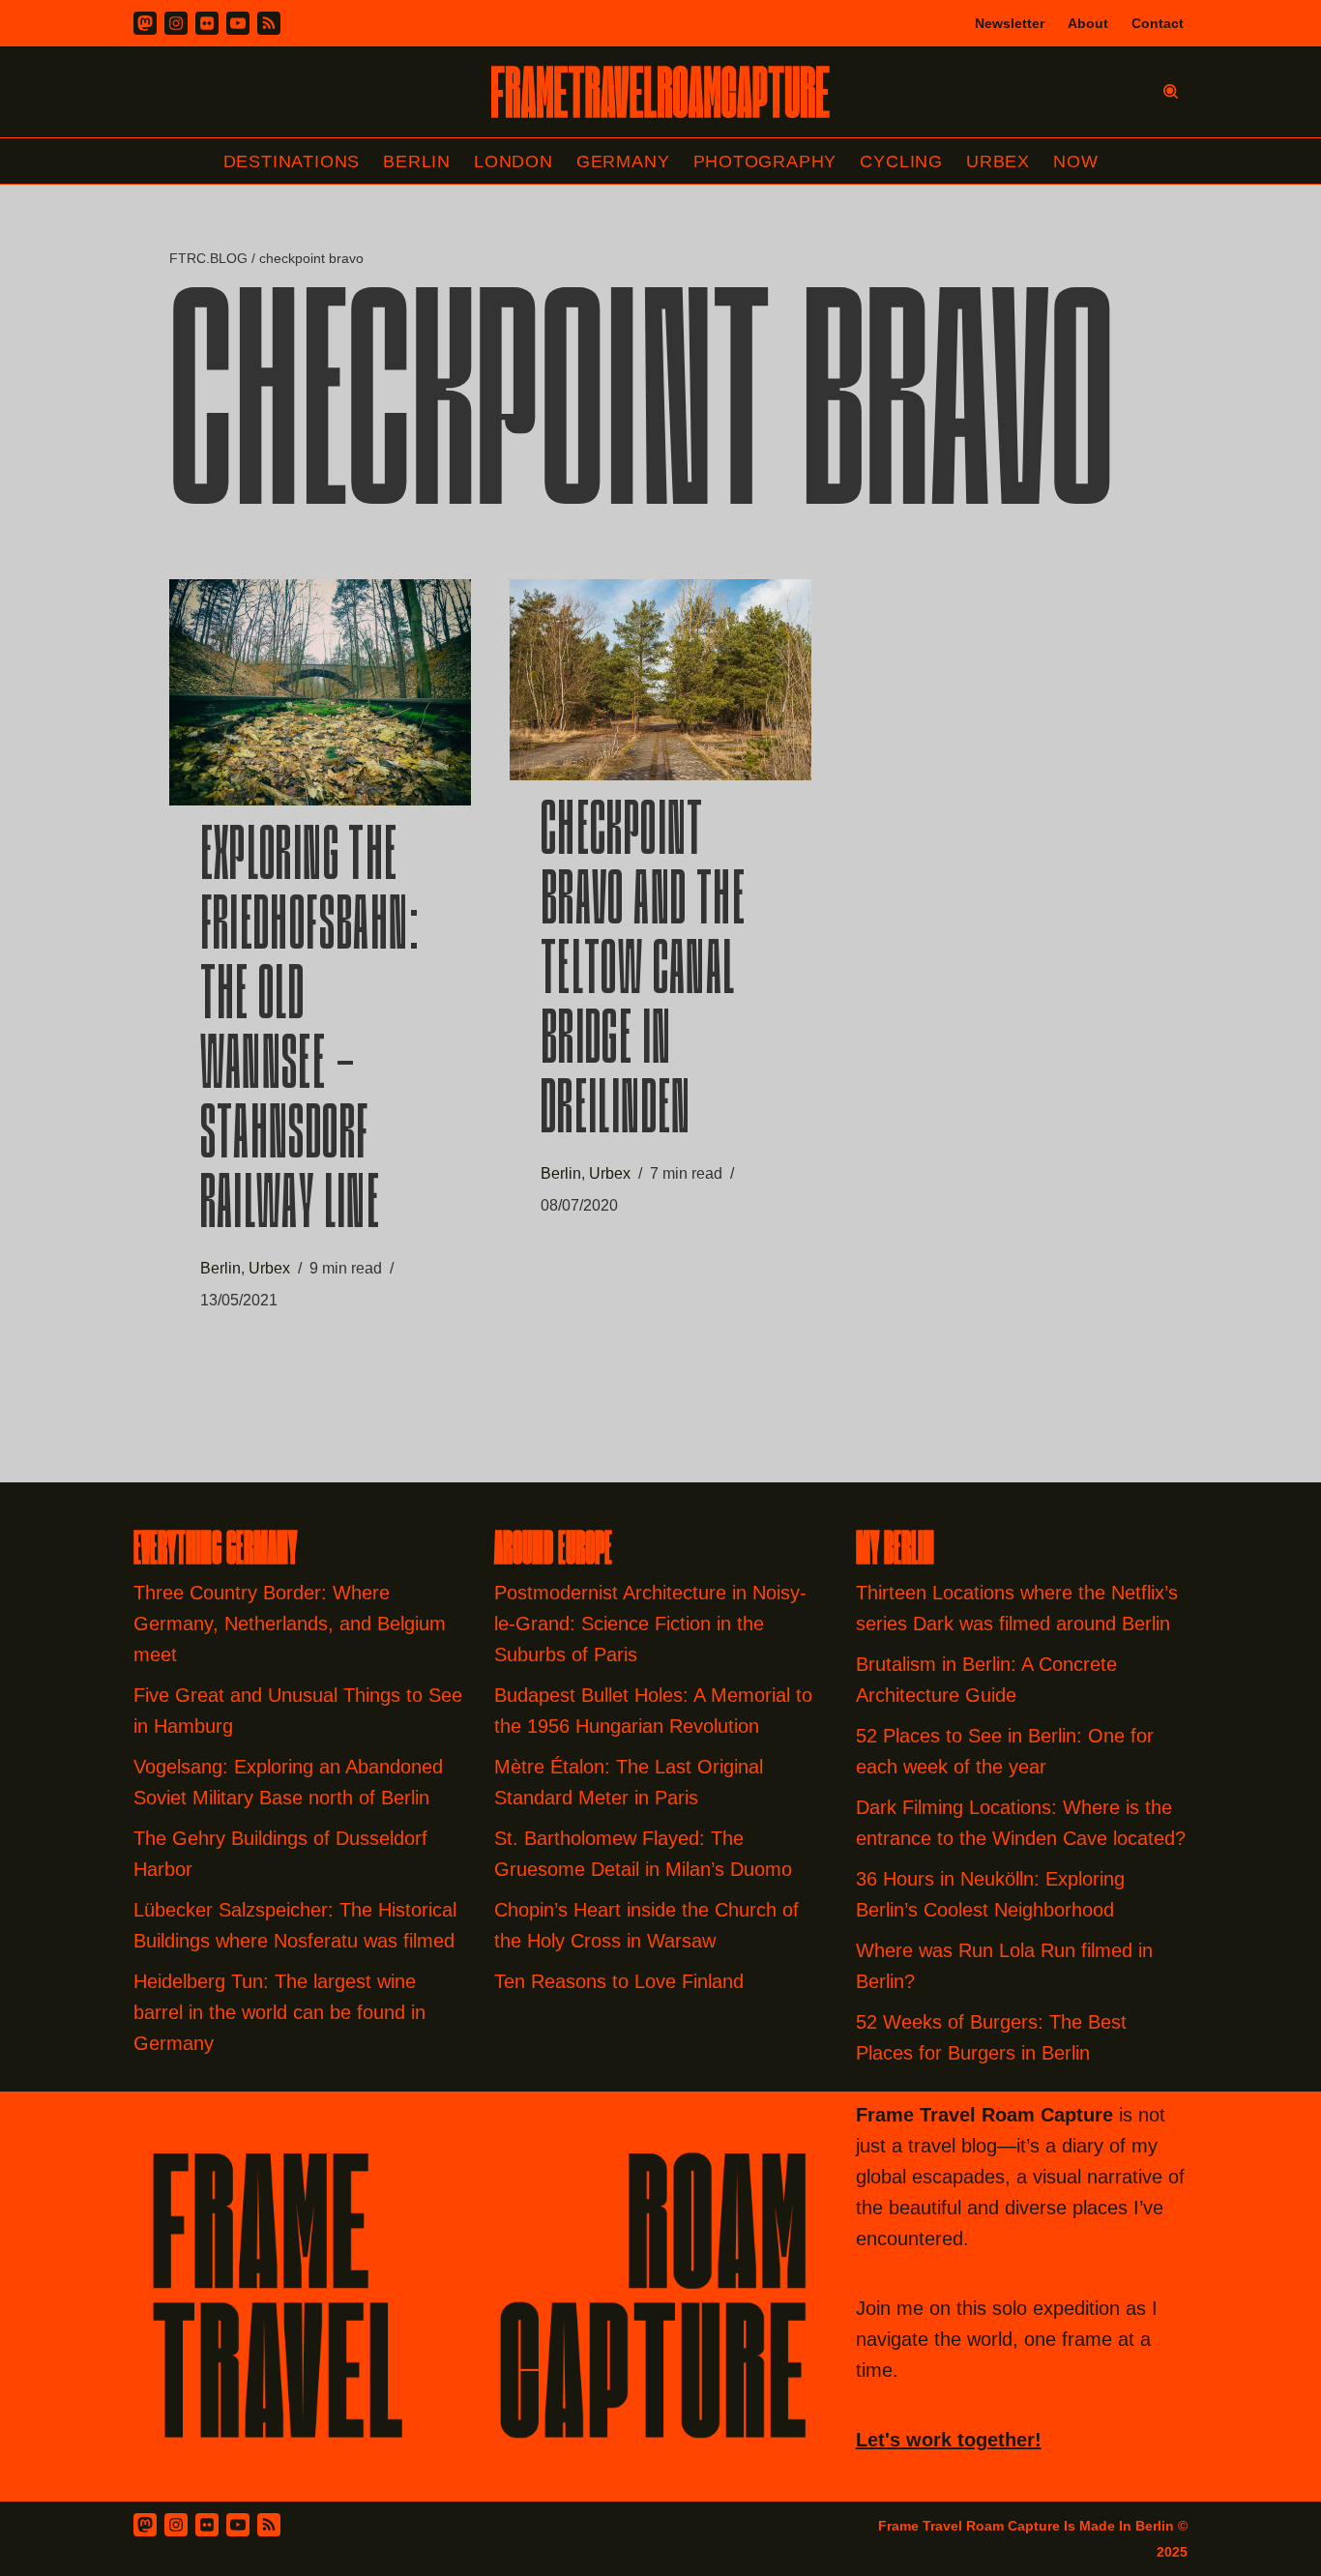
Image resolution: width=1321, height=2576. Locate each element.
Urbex (998, 161)
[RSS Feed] (269, 2525)
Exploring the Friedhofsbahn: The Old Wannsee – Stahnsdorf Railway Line (310, 1034)
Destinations (292, 161)
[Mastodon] (145, 23)
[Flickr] (207, 23)
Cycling (901, 161)
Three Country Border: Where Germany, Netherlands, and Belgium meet (290, 1624)
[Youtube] (238, 23)
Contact (1158, 23)
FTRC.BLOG (208, 258)
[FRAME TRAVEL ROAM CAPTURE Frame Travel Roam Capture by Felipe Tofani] (660, 92)
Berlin (417, 161)
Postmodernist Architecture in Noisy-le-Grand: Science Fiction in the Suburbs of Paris (650, 1624)
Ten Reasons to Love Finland (619, 1981)
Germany (623, 161)
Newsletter (1010, 23)
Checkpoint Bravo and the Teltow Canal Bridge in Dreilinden (643, 974)
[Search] (1171, 91)
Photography (765, 161)
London (514, 161)
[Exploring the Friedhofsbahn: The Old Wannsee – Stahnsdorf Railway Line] (320, 692)
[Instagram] (176, 23)
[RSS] (269, 23)
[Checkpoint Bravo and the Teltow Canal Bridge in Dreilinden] (660, 680)
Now (1075, 161)
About (1088, 23)
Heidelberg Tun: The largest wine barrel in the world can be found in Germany (279, 2012)
